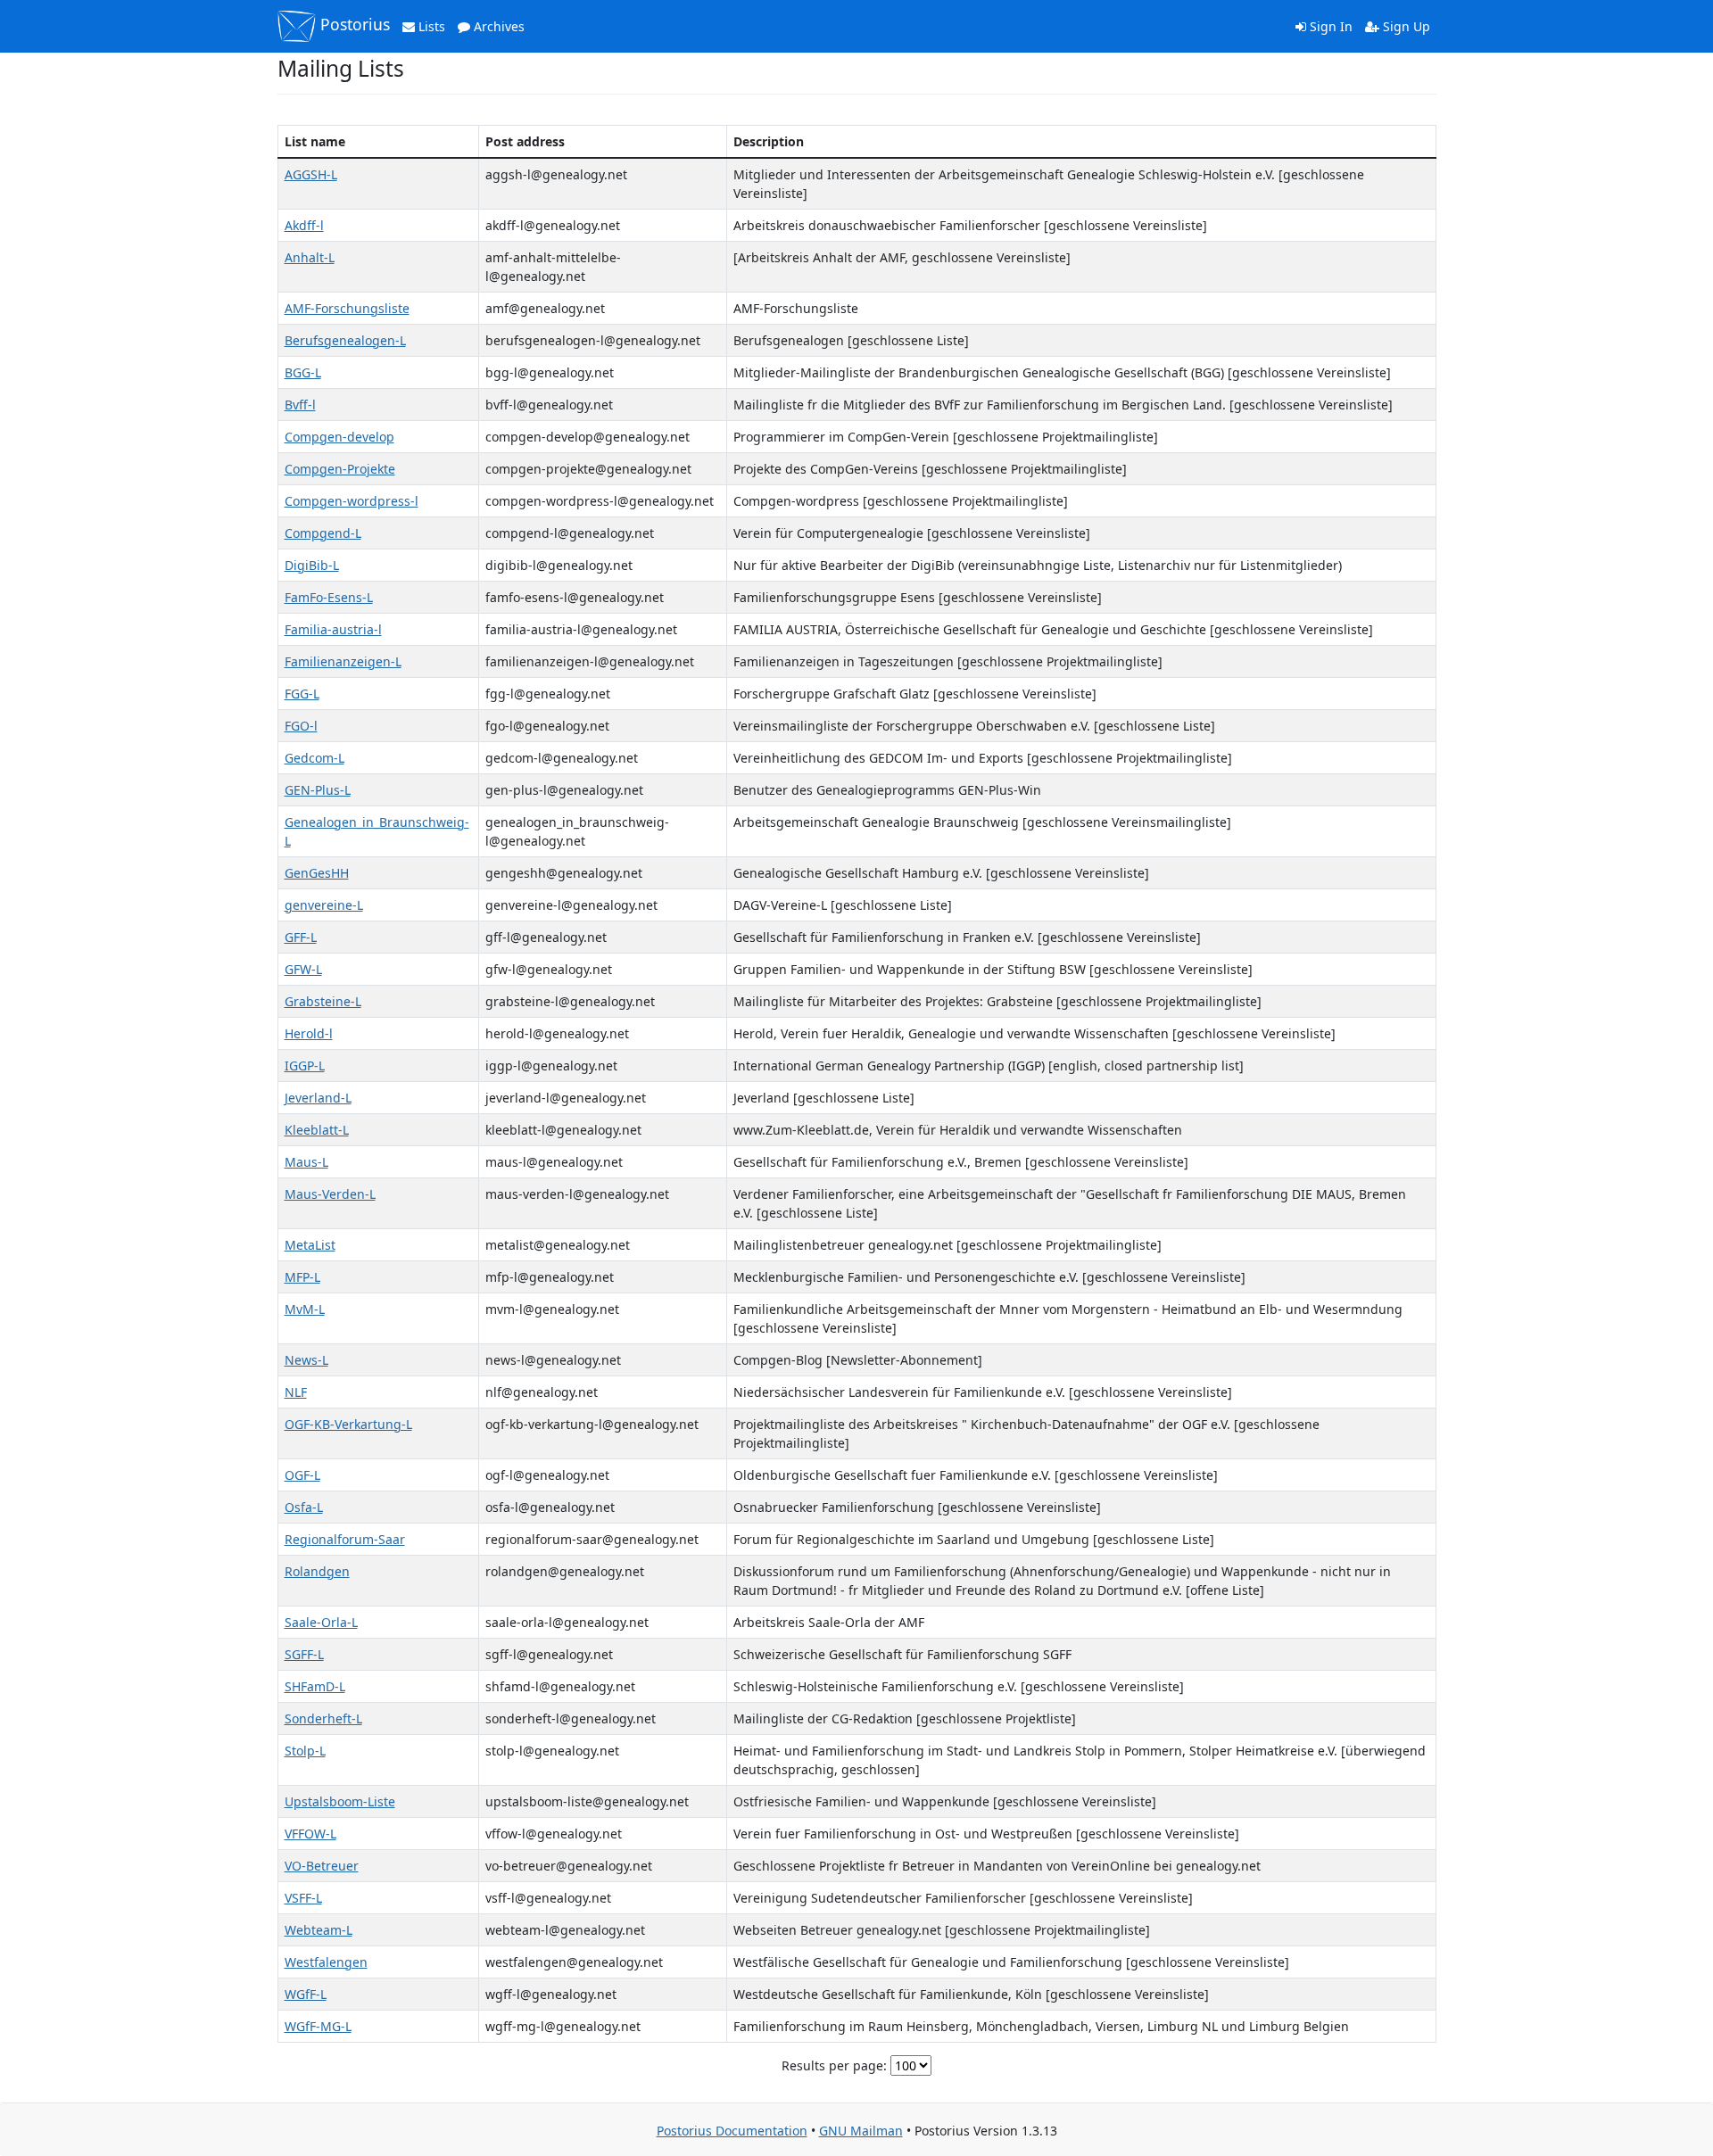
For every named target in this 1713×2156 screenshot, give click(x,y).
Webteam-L (319, 1930)
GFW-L (303, 969)
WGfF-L (306, 1994)
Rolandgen (317, 1571)
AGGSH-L (311, 174)
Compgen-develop (339, 437)
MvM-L (305, 1309)
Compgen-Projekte (340, 469)
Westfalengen (326, 1962)
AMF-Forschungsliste (347, 308)
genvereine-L (324, 905)
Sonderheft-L (323, 1718)
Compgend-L (323, 533)
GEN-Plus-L (318, 790)
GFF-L (301, 937)
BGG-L (303, 372)
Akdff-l (304, 225)
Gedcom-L (314, 758)
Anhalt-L (310, 257)
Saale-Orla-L (321, 1622)
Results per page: (834, 2065)
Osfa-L (304, 1507)
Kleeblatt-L (317, 1130)
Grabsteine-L (323, 1001)
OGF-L (302, 1475)
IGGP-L (305, 1066)
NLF (296, 1392)
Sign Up (1405, 26)
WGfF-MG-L (318, 2026)
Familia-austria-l (333, 629)
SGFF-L (304, 1654)
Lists (430, 26)
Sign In (1329, 26)
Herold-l (309, 1033)
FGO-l (301, 726)
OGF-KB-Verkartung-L (348, 1424)
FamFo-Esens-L (329, 597)
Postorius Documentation (732, 2131)
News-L (306, 1360)
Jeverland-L (318, 1098)
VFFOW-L (310, 1834)
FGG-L (302, 694)
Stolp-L (305, 1751)
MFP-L (302, 1277)
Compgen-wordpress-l (352, 501)
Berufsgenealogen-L (345, 340)
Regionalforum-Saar (345, 1539)
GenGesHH (317, 873)
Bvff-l (300, 405)
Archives (497, 26)
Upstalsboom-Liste (340, 1801)
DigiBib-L (312, 565)
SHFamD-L (315, 1686)
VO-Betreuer (322, 1866)
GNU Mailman (861, 2131)
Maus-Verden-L (330, 1194)
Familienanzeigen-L (343, 661)
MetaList (310, 1245)
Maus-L (306, 1162)
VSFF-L (303, 1898)
